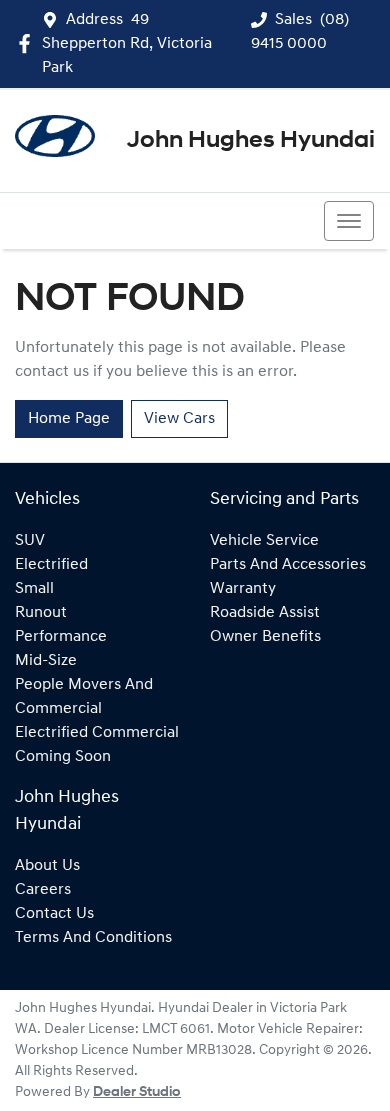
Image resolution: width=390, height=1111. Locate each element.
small (34, 589)
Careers (43, 890)
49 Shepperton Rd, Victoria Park (127, 44)
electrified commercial (97, 733)
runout (41, 613)
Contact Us (54, 914)
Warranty (243, 589)
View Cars (179, 419)
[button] (349, 221)
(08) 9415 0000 (94, 221)
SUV (30, 541)
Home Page (69, 419)
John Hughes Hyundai (251, 141)
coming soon (63, 757)
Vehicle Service (264, 541)
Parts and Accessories (288, 565)
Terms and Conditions (93, 938)
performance (61, 637)
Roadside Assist (265, 613)
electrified (51, 565)
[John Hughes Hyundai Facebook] (28, 43)
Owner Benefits (265, 637)
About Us (47, 866)
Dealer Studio (137, 1092)
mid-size (46, 661)
